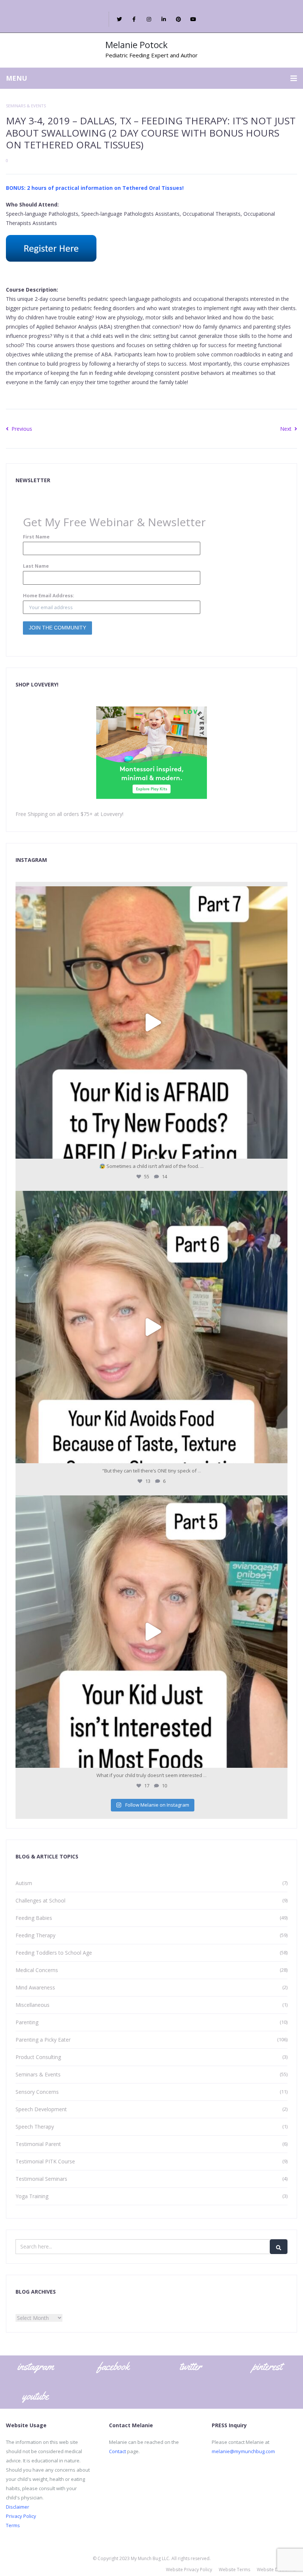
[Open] (151, 1022)
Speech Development (41, 2109)
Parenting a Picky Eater (43, 2040)
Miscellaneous (33, 2005)
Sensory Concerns (37, 2092)
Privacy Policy (21, 2516)
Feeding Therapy (35, 1935)
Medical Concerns (37, 1970)
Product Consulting (38, 2057)
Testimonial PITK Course (45, 2161)
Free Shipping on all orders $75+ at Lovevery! (69, 814)
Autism (24, 1883)
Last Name (36, 566)
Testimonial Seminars (41, 2179)
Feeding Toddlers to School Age (54, 1953)
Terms (13, 2525)
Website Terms (234, 2570)
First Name (36, 537)
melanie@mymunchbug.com (243, 2451)
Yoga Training (32, 2196)
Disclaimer (18, 2507)
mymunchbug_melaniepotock (149, 896)
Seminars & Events (26, 106)
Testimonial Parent (38, 2144)
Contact (118, 2451)
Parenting (27, 2022)
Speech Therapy (35, 2127)
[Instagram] (280, 1150)
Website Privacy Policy (189, 2570)
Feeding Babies (34, 1918)
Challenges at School (40, 1900)
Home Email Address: (49, 595)
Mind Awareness (35, 1987)
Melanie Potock (137, 45)
